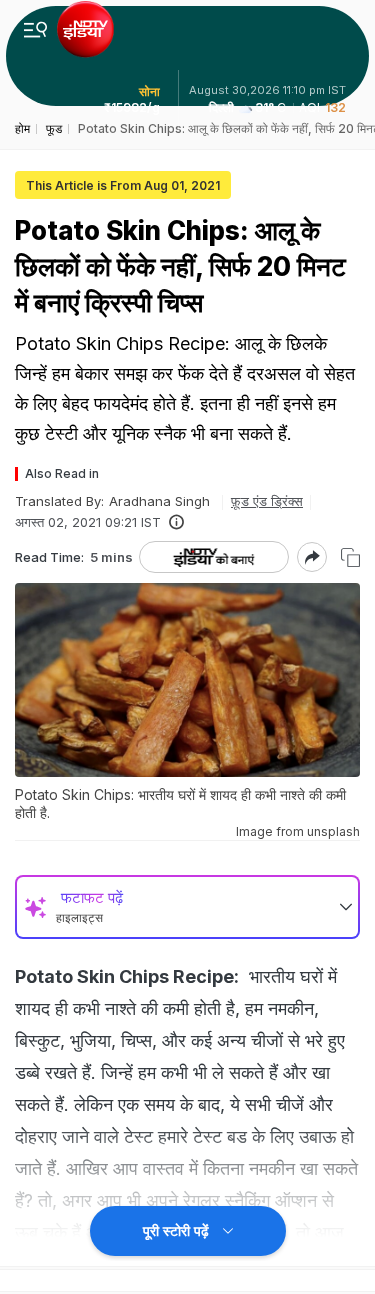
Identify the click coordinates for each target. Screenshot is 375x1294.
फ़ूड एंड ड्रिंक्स (267, 501)
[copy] (350, 557)
